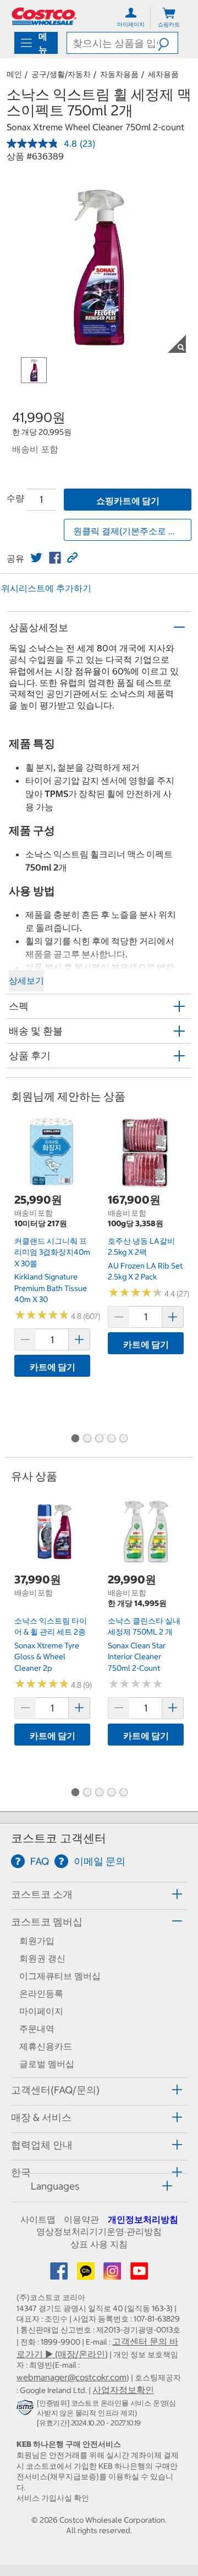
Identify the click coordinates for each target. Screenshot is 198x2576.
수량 (15, 498)
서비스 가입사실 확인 (53, 2498)
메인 (14, 74)
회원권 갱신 (42, 1958)
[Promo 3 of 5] (99, 1439)
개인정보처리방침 (143, 2219)
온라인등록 (41, 1993)
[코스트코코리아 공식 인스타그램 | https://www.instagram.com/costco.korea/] (113, 2274)
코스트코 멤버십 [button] (47, 1922)
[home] (44, 16)
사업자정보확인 (123, 2390)
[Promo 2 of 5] (87, 1439)
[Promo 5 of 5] (123, 1439)
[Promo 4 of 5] (111, 1439)
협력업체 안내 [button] (42, 2145)
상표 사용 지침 (99, 2244)
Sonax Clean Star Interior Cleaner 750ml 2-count (137, 1657)
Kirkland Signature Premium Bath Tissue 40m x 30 (51, 1288)
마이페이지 (41, 2011)
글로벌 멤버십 (47, 2064)
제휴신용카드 (46, 2046)
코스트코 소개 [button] (42, 1894)
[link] (36, 558)
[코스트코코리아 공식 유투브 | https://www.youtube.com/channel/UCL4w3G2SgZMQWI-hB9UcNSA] (139, 2274)
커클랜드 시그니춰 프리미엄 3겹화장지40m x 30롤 (52, 1252)
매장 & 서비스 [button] (41, 2117)
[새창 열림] (27, 2409)
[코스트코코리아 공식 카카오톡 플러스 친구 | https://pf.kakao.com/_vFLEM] (87, 2274)
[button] (168, 43)
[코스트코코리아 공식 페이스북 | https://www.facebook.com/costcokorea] (60, 2274)
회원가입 (37, 1941)
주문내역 (37, 2029)
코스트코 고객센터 (59, 1838)
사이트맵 (38, 2219)
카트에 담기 (53, 1367)
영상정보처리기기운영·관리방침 (99, 2231)
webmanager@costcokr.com (71, 2377)
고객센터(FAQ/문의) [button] (55, 2090)
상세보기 (26, 980)
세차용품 (163, 74)
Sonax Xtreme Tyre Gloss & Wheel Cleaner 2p (47, 1657)
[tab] (99, 1894)
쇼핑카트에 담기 (128, 501)
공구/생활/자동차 (61, 74)
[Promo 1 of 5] (75, 1439)
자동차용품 (119, 74)
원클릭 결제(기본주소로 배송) (131, 531)
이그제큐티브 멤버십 (60, 1976)
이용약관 (81, 2219)
